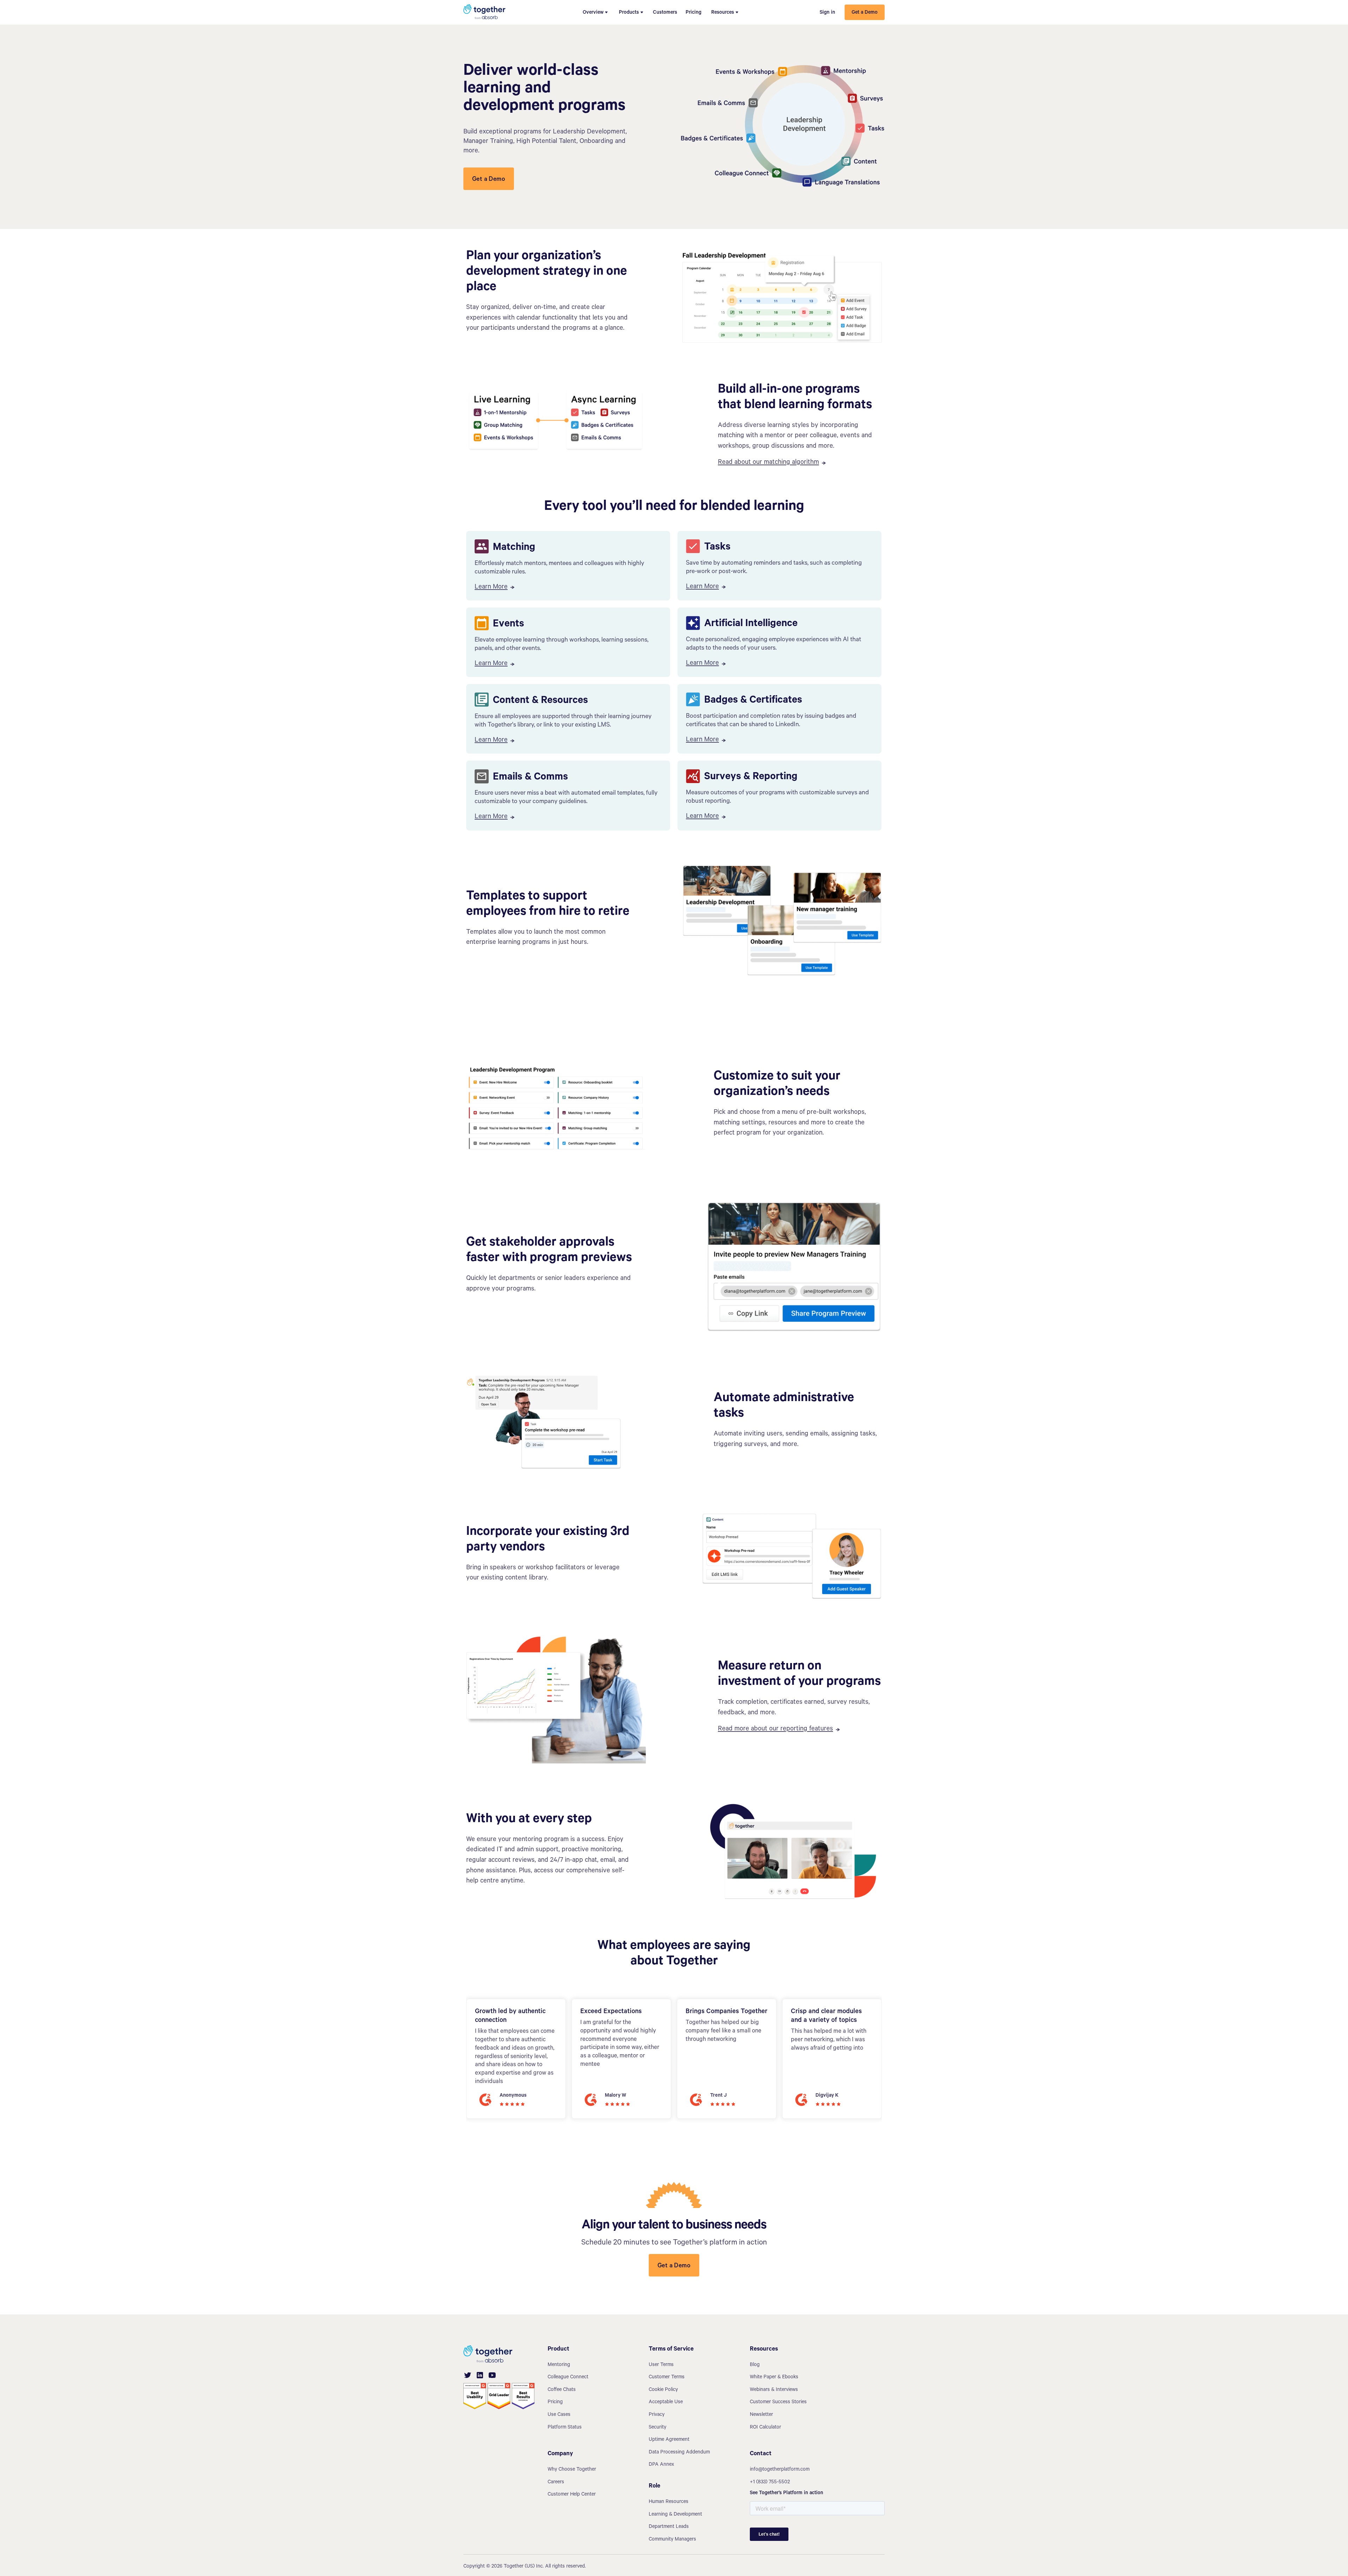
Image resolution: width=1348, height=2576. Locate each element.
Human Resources (669, 2502)
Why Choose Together (572, 2470)
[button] (595, 12)
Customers (665, 13)
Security (658, 2428)
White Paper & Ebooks (774, 2378)
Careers (556, 2483)
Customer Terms (667, 2378)
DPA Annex (661, 2465)
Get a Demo (865, 13)
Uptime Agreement (669, 2440)
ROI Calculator (765, 2428)
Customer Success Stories (778, 2403)
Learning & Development (675, 2515)
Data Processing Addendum (679, 2453)
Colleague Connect (568, 2378)
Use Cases (559, 2415)
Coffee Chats (562, 2390)
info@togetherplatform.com (780, 2470)
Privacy (657, 2415)
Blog (755, 2365)
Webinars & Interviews (774, 2390)
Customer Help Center (572, 2495)
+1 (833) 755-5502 (770, 2483)
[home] (484, 12)
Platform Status (565, 2428)
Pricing (693, 13)
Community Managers (672, 2540)
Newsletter (761, 2415)
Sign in (827, 13)
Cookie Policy (663, 2390)
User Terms (661, 2365)
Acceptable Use (666, 2403)
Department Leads (669, 2527)
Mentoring (559, 2365)
